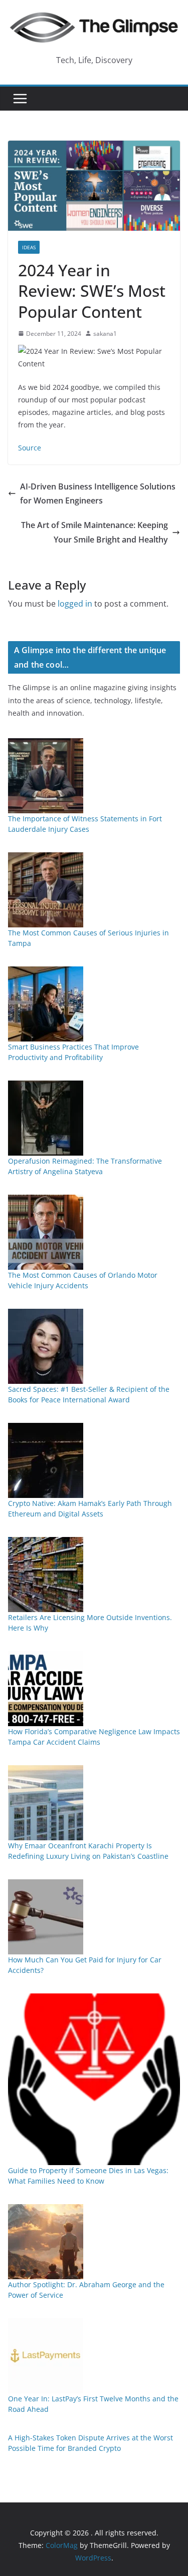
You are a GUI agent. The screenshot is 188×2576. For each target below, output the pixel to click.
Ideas (29, 247)
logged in (75, 604)
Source (30, 448)
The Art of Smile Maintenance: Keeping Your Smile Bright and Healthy (95, 532)
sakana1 (105, 334)
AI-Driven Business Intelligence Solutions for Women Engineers (98, 494)
